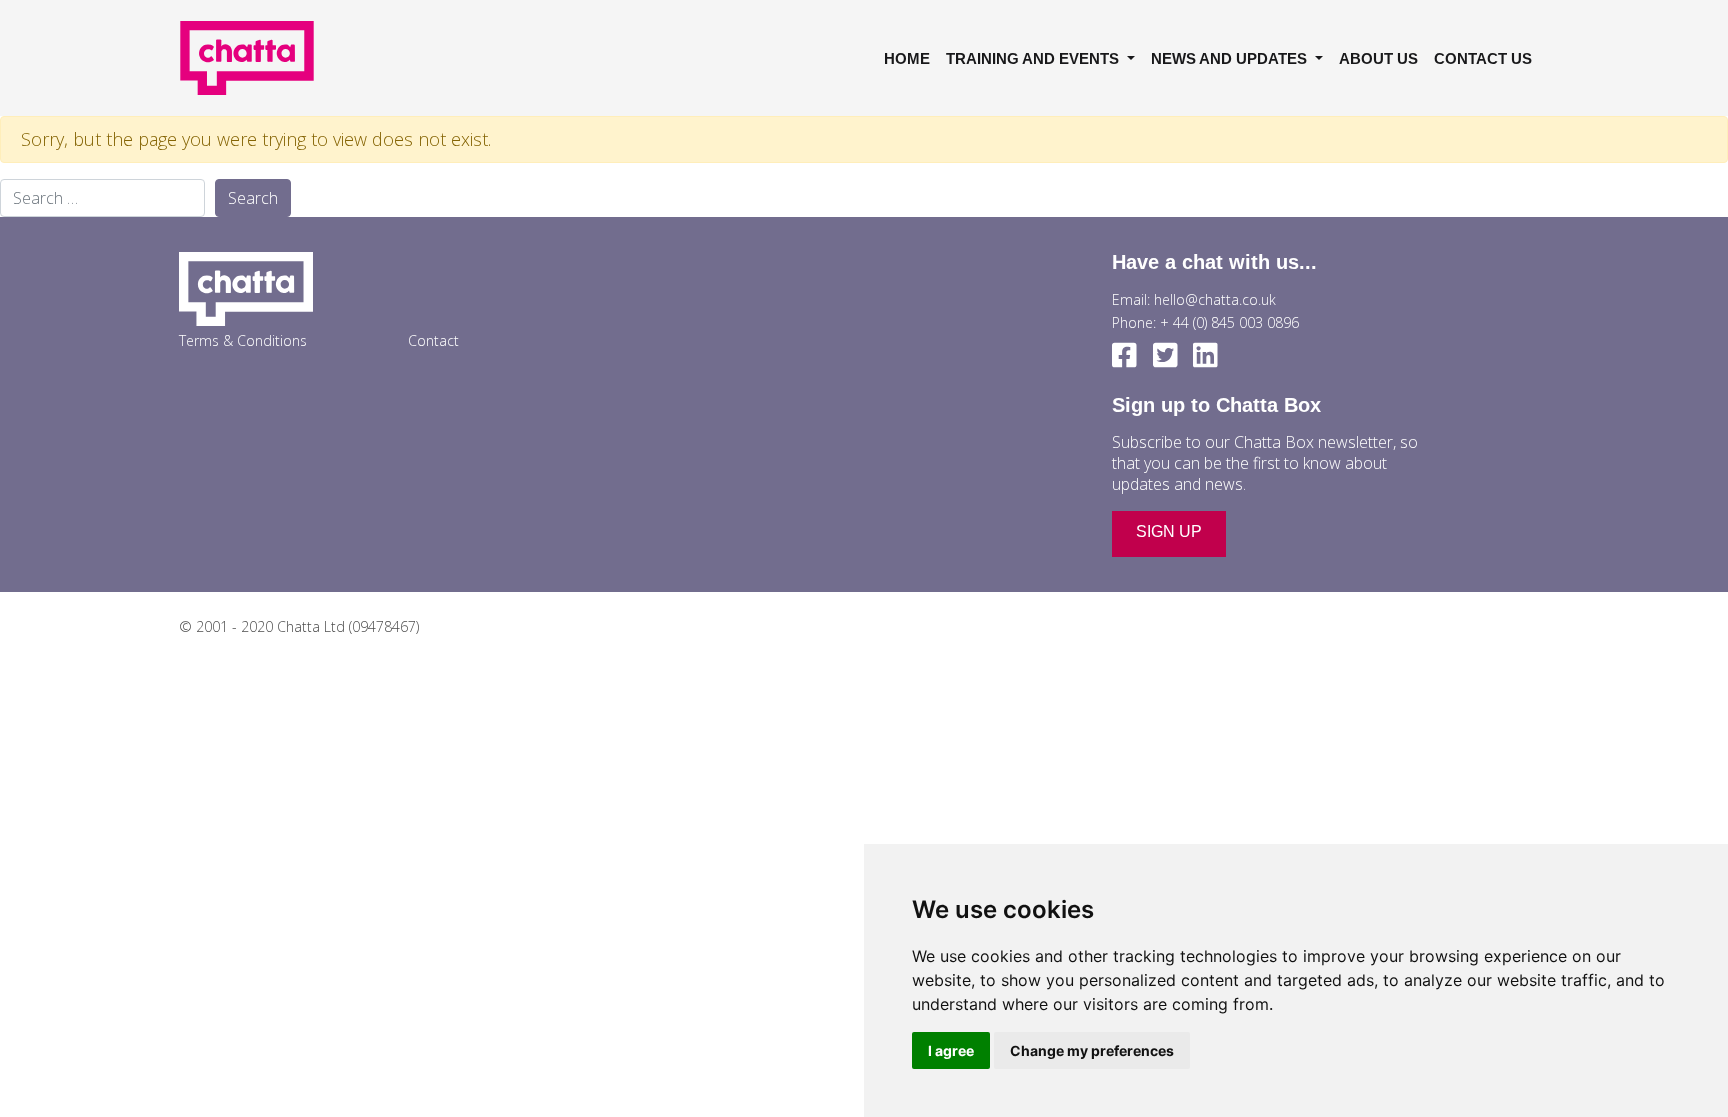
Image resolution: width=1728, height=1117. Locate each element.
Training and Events (1034, 58)
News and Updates (1231, 58)
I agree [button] (951, 1050)
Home (907, 58)
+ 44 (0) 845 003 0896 (1229, 322)
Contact (433, 340)
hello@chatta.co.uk (1215, 299)
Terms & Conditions (243, 340)
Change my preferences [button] (1092, 1050)
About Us (1378, 58)
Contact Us (1483, 58)
